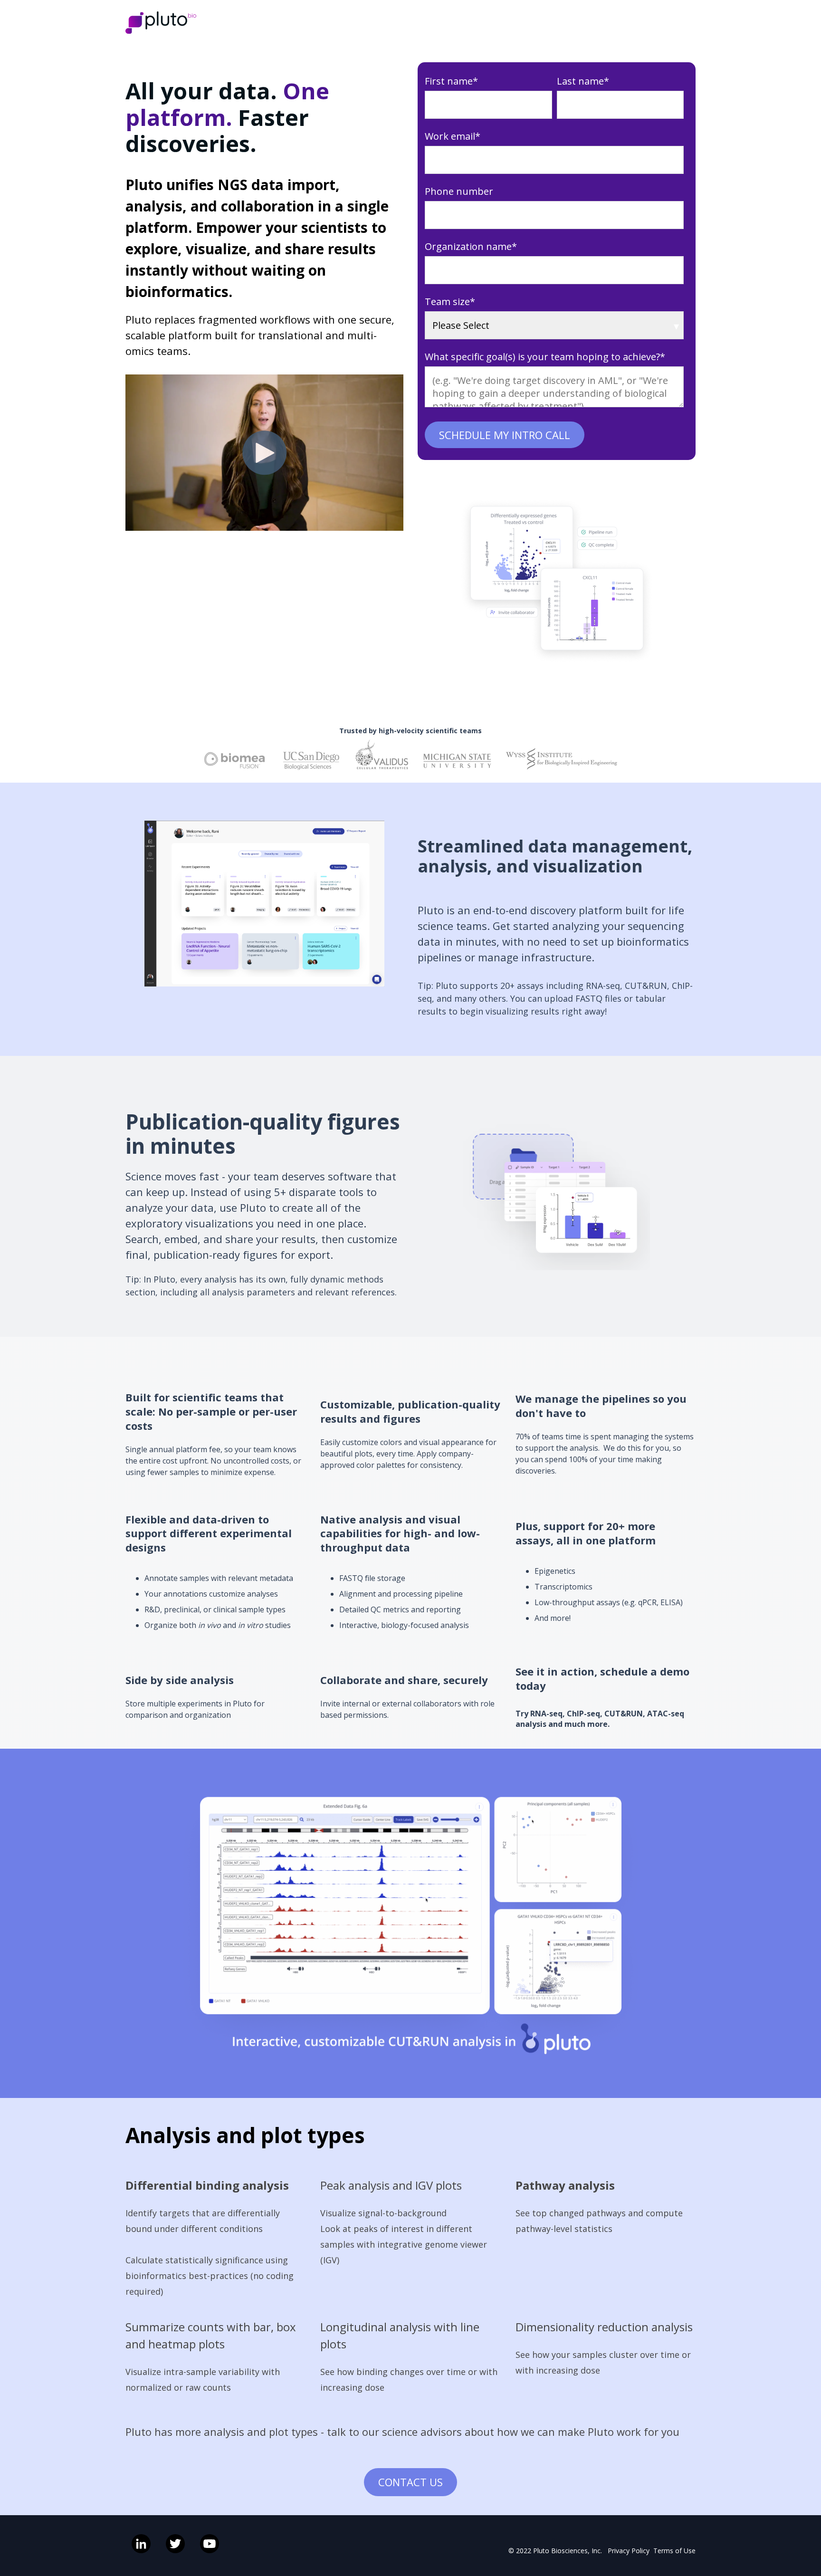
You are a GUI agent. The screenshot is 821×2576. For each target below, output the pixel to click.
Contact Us (410, 2482)
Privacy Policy (629, 2551)
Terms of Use (674, 2551)
